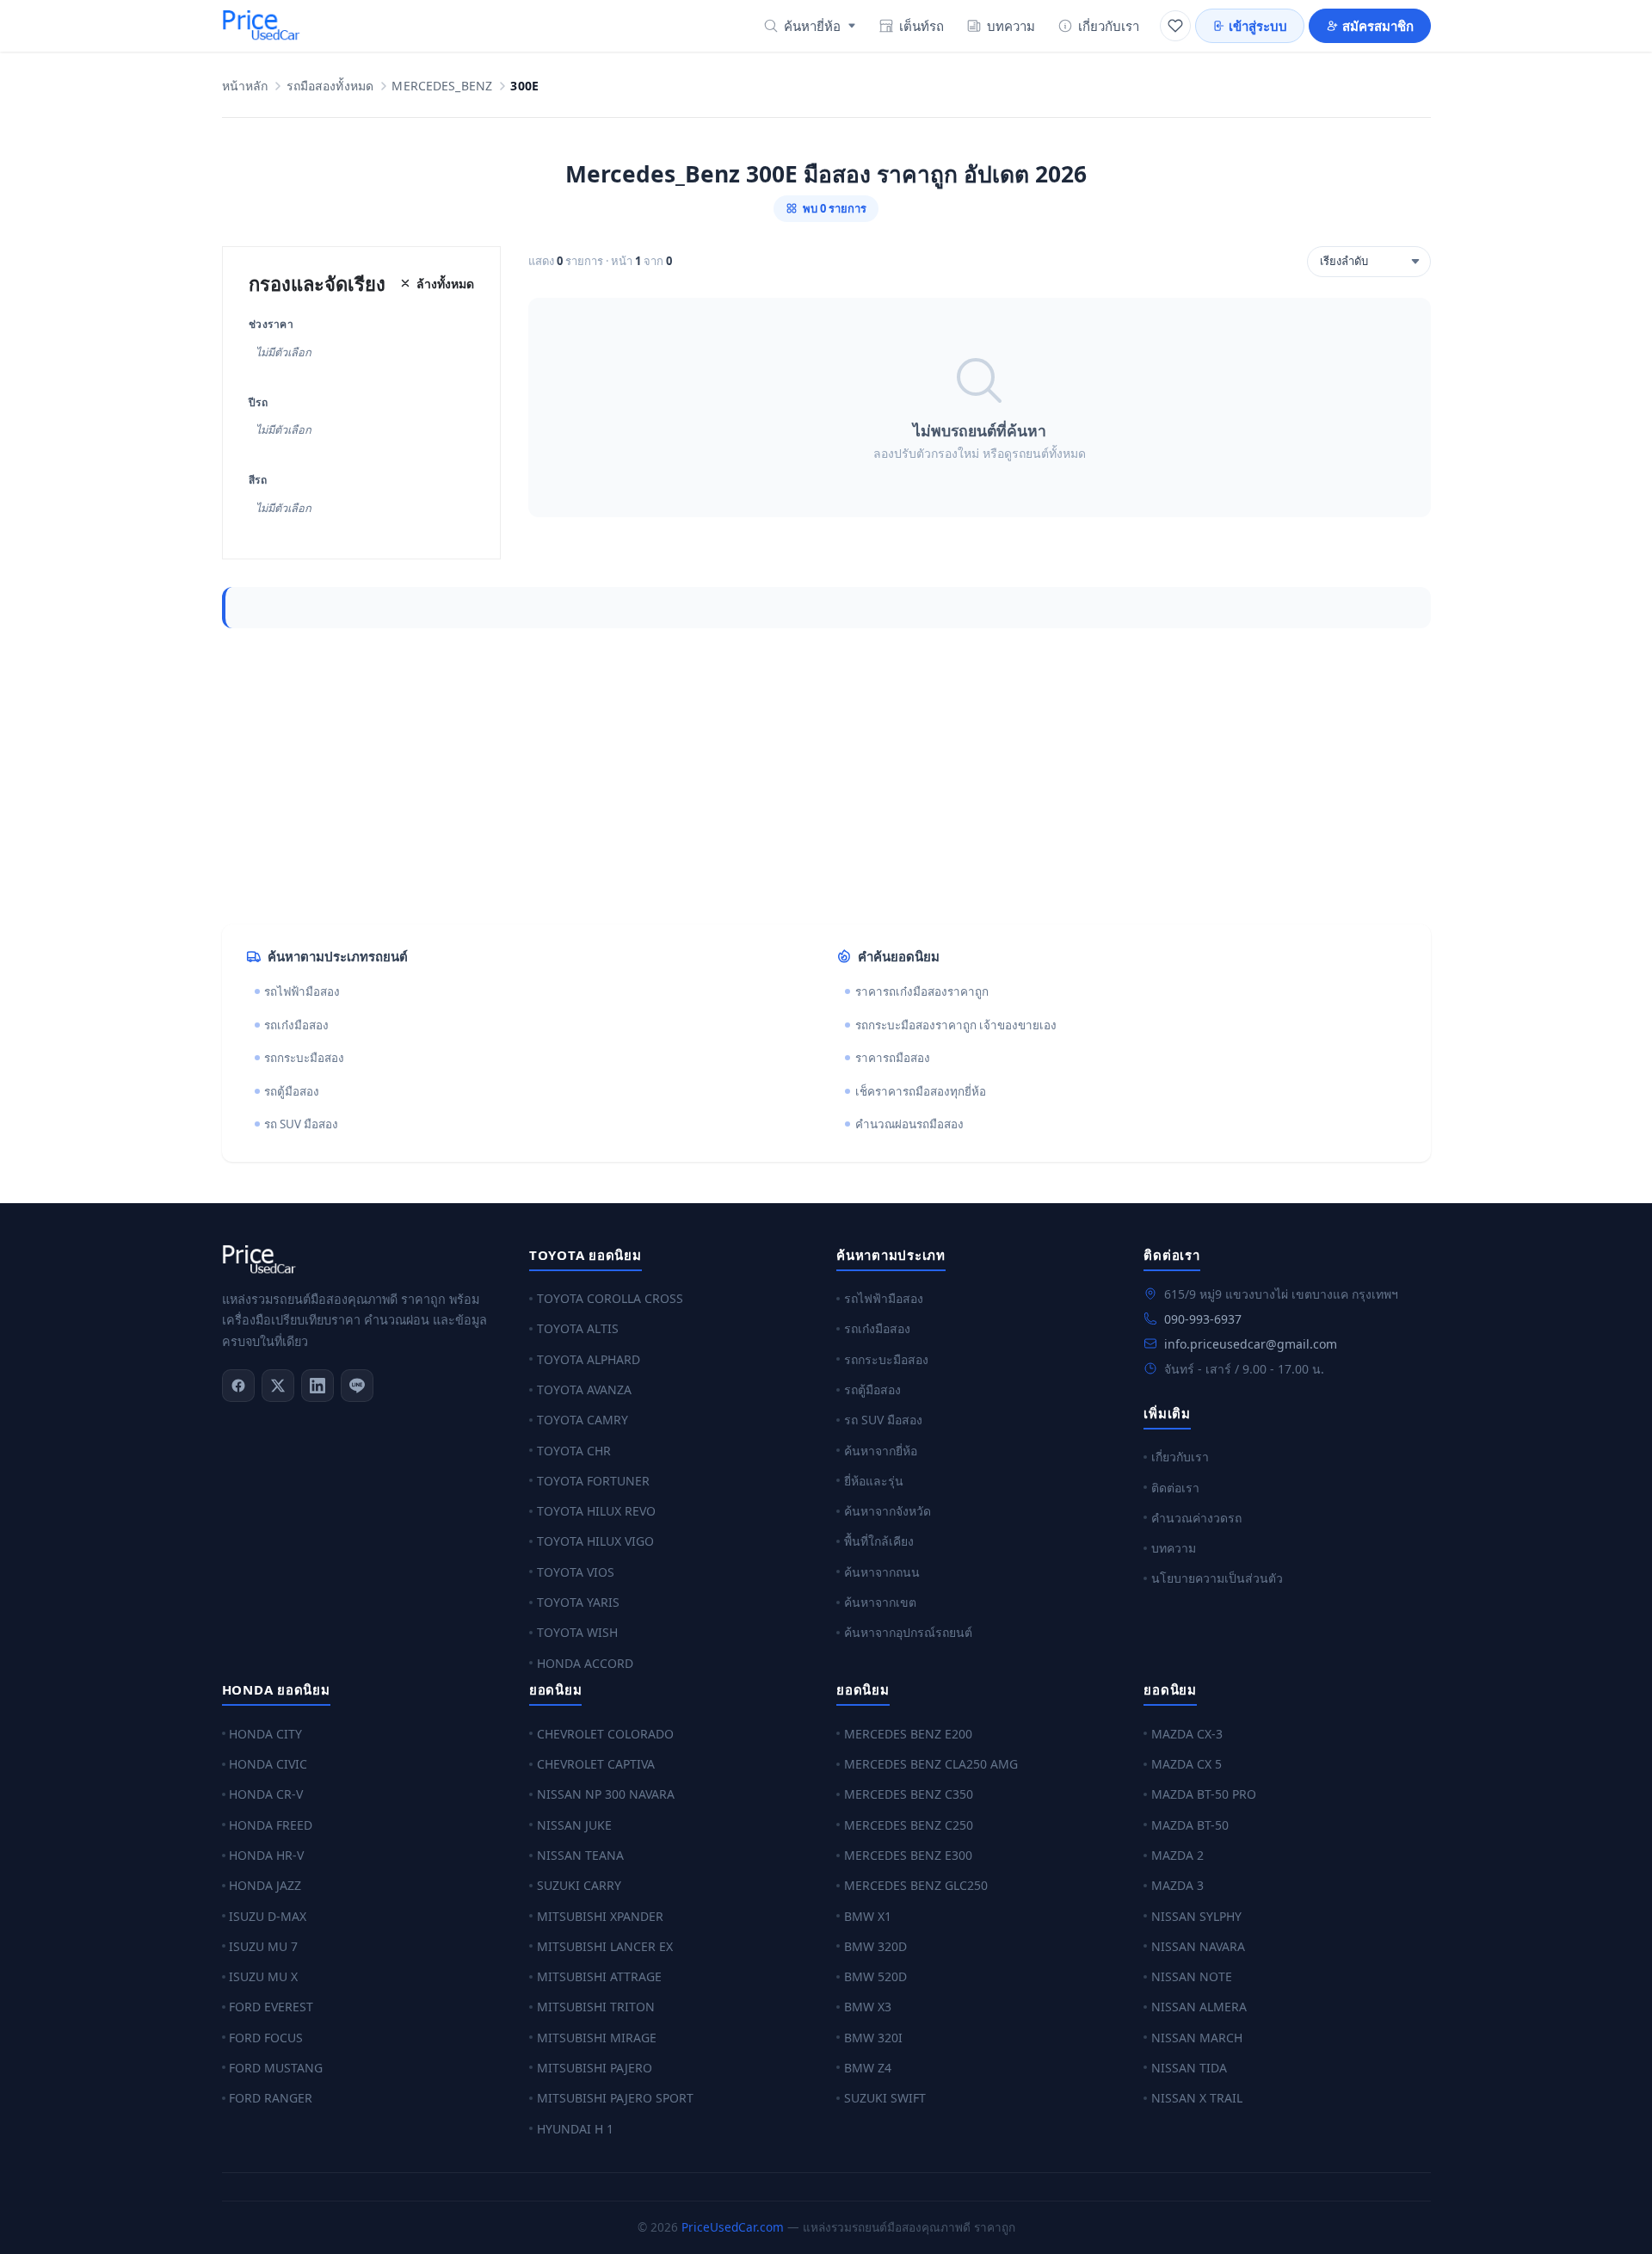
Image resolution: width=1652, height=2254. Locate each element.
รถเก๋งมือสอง (296, 1025)
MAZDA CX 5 (1187, 1764)
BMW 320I (873, 2038)
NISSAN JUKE (574, 1825)
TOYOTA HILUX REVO (596, 1511)
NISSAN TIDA (1189, 2068)
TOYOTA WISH (577, 1632)
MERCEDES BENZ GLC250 (916, 1885)
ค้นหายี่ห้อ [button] (812, 26)
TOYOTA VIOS (576, 1572)
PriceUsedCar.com (733, 2227)
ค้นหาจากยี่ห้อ (881, 1451)
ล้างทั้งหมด (445, 284)
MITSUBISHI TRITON (596, 2007)
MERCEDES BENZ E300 (908, 1855)
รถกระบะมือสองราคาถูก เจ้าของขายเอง (956, 1025)
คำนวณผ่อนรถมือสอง (909, 1124)
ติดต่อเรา (1175, 1488)
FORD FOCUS (266, 2038)
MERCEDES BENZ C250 (909, 1825)
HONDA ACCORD (585, 1663)
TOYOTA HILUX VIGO (595, 1541)
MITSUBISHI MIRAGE (597, 2038)
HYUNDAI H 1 (575, 2129)
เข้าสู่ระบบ (1258, 26)
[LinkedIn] (317, 1386)
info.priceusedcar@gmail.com (1251, 1344)
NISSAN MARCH (1197, 2038)
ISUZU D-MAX (268, 1916)
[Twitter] (278, 1386)
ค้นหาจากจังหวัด (888, 1511)
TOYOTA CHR (574, 1451)
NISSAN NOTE (1192, 1976)
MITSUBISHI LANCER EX (605, 1946)
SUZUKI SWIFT (885, 2098)
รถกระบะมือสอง (304, 1058)
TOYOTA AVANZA (584, 1389)
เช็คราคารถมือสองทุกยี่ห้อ (921, 1091)
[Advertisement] (738, 776)
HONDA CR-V (266, 1794)
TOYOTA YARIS (578, 1602)
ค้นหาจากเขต (880, 1602)
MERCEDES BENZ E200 (908, 1734)
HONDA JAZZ (265, 1885)
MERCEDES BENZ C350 (909, 1794)
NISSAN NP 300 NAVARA (606, 1794)
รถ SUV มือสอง (301, 1124)
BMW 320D (875, 1946)
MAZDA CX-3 (1187, 1734)
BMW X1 (868, 1916)
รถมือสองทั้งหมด (330, 86)
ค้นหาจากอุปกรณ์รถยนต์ (908, 1632)
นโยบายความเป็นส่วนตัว (1217, 1578)
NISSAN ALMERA (1199, 2007)
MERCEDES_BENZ (442, 86)
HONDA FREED (271, 1825)
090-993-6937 (1203, 1319)
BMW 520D (875, 1976)
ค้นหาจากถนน (882, 1572)
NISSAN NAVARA (1198, 1946)
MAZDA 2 (1177, 1855)
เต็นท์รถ (922, 26)
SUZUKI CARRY (579, 1885)
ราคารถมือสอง (893, 1058)
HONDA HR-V (266, 1855)
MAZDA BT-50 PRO (1204, 1794)
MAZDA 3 (1177, 1885)
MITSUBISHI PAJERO (595, 2068)
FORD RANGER (271, 2098)
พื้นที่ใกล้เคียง (879, 1541)
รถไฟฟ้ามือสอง (302, 991)
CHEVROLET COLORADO (605, 1734)
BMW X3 (868, 2007)
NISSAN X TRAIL (1197, 2098)
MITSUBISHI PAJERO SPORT (615, 2098)
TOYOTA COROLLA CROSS (610, 1298)
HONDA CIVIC (268, 1764)
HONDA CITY (265, 1734)
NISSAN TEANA (580, 1855)
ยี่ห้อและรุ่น (874, 1481)
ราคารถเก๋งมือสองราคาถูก (922, 991)
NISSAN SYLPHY (1196, 1916)
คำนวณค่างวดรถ (1196, 1518)
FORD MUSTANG (276, 2068)
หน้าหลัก (245, 86)
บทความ (1011, 26)
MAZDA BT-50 (1190, 1825)
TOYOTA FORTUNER (593, 1481)
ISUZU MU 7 (263, 1946)
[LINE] (357, 1386)
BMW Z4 (868, 2068)
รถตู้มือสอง (292, 1091)
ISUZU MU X (263, 1976)
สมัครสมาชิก (1378, 26)
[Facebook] (238, 1386)
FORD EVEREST (271, 2007)
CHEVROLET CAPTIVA (596, 1764)
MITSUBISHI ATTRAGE (599, 1976)
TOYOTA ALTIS (578, 1328)
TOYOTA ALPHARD (589, 1359)
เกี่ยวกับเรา (1109, 26)
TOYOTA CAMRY (583, 1420)
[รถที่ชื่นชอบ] (1175, 26)
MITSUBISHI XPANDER (600, 1916)
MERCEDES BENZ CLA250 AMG (931, 1764)
